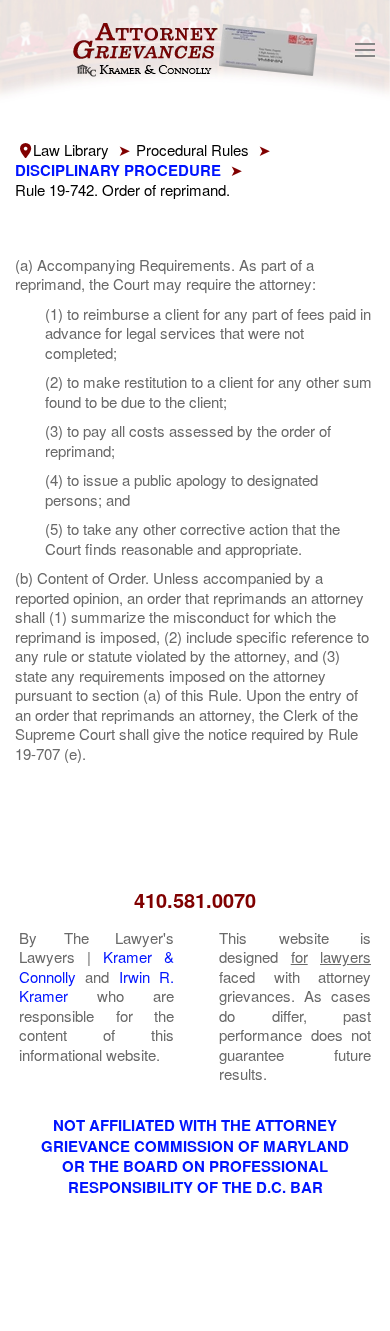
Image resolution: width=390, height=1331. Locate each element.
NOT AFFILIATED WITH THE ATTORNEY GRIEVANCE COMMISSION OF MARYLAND (195, 1135)
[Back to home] (195, 50)
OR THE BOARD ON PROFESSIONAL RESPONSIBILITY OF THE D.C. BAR (195, 1176)
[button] (365, 50)
